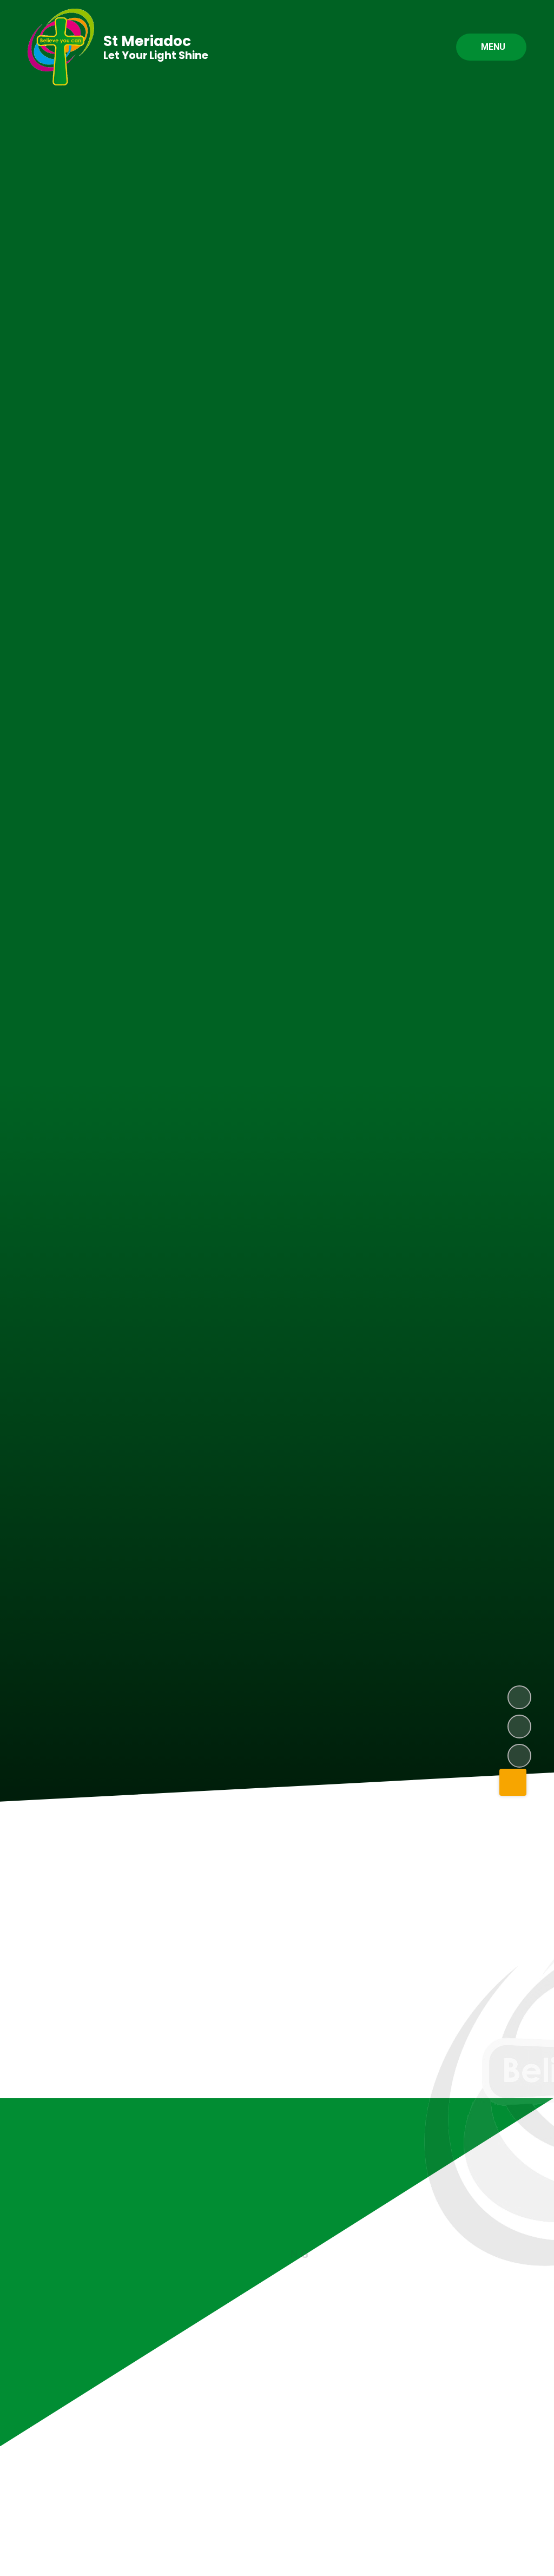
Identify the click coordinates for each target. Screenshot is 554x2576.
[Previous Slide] (482, 2172)
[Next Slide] (515, 2172)
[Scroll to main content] (513, 1782)
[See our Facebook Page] (513, 2369)
